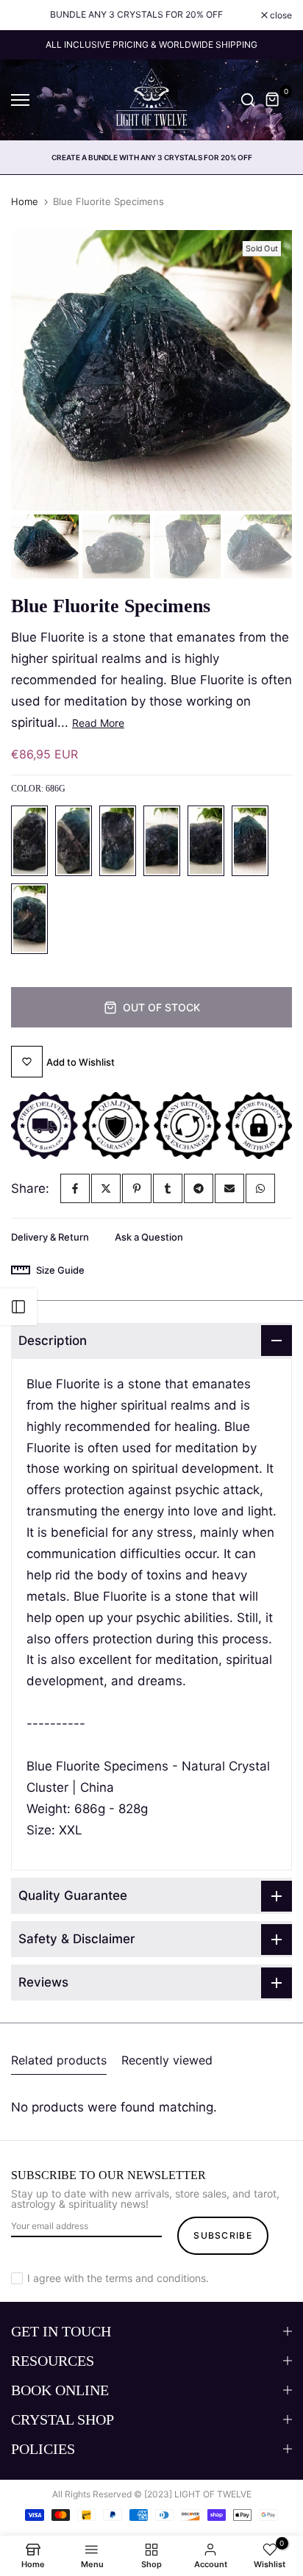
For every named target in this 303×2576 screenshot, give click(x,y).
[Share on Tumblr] (168, 1188)
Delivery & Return (50, 1237)
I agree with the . (118, 2278)
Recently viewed (167, 2060)
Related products (59, 2060)
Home (25, 201)
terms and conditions (156, 2278)
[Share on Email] (229, 1188)
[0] (273, 100)
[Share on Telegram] (199, 1188)
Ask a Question (149, 1237)
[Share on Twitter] (106, 1188)
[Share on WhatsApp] (260, 1188)
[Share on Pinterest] (137, 1188)
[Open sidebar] (18, 1307)
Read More (98, 723)
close (280, 15)
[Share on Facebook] (75, 1188)
